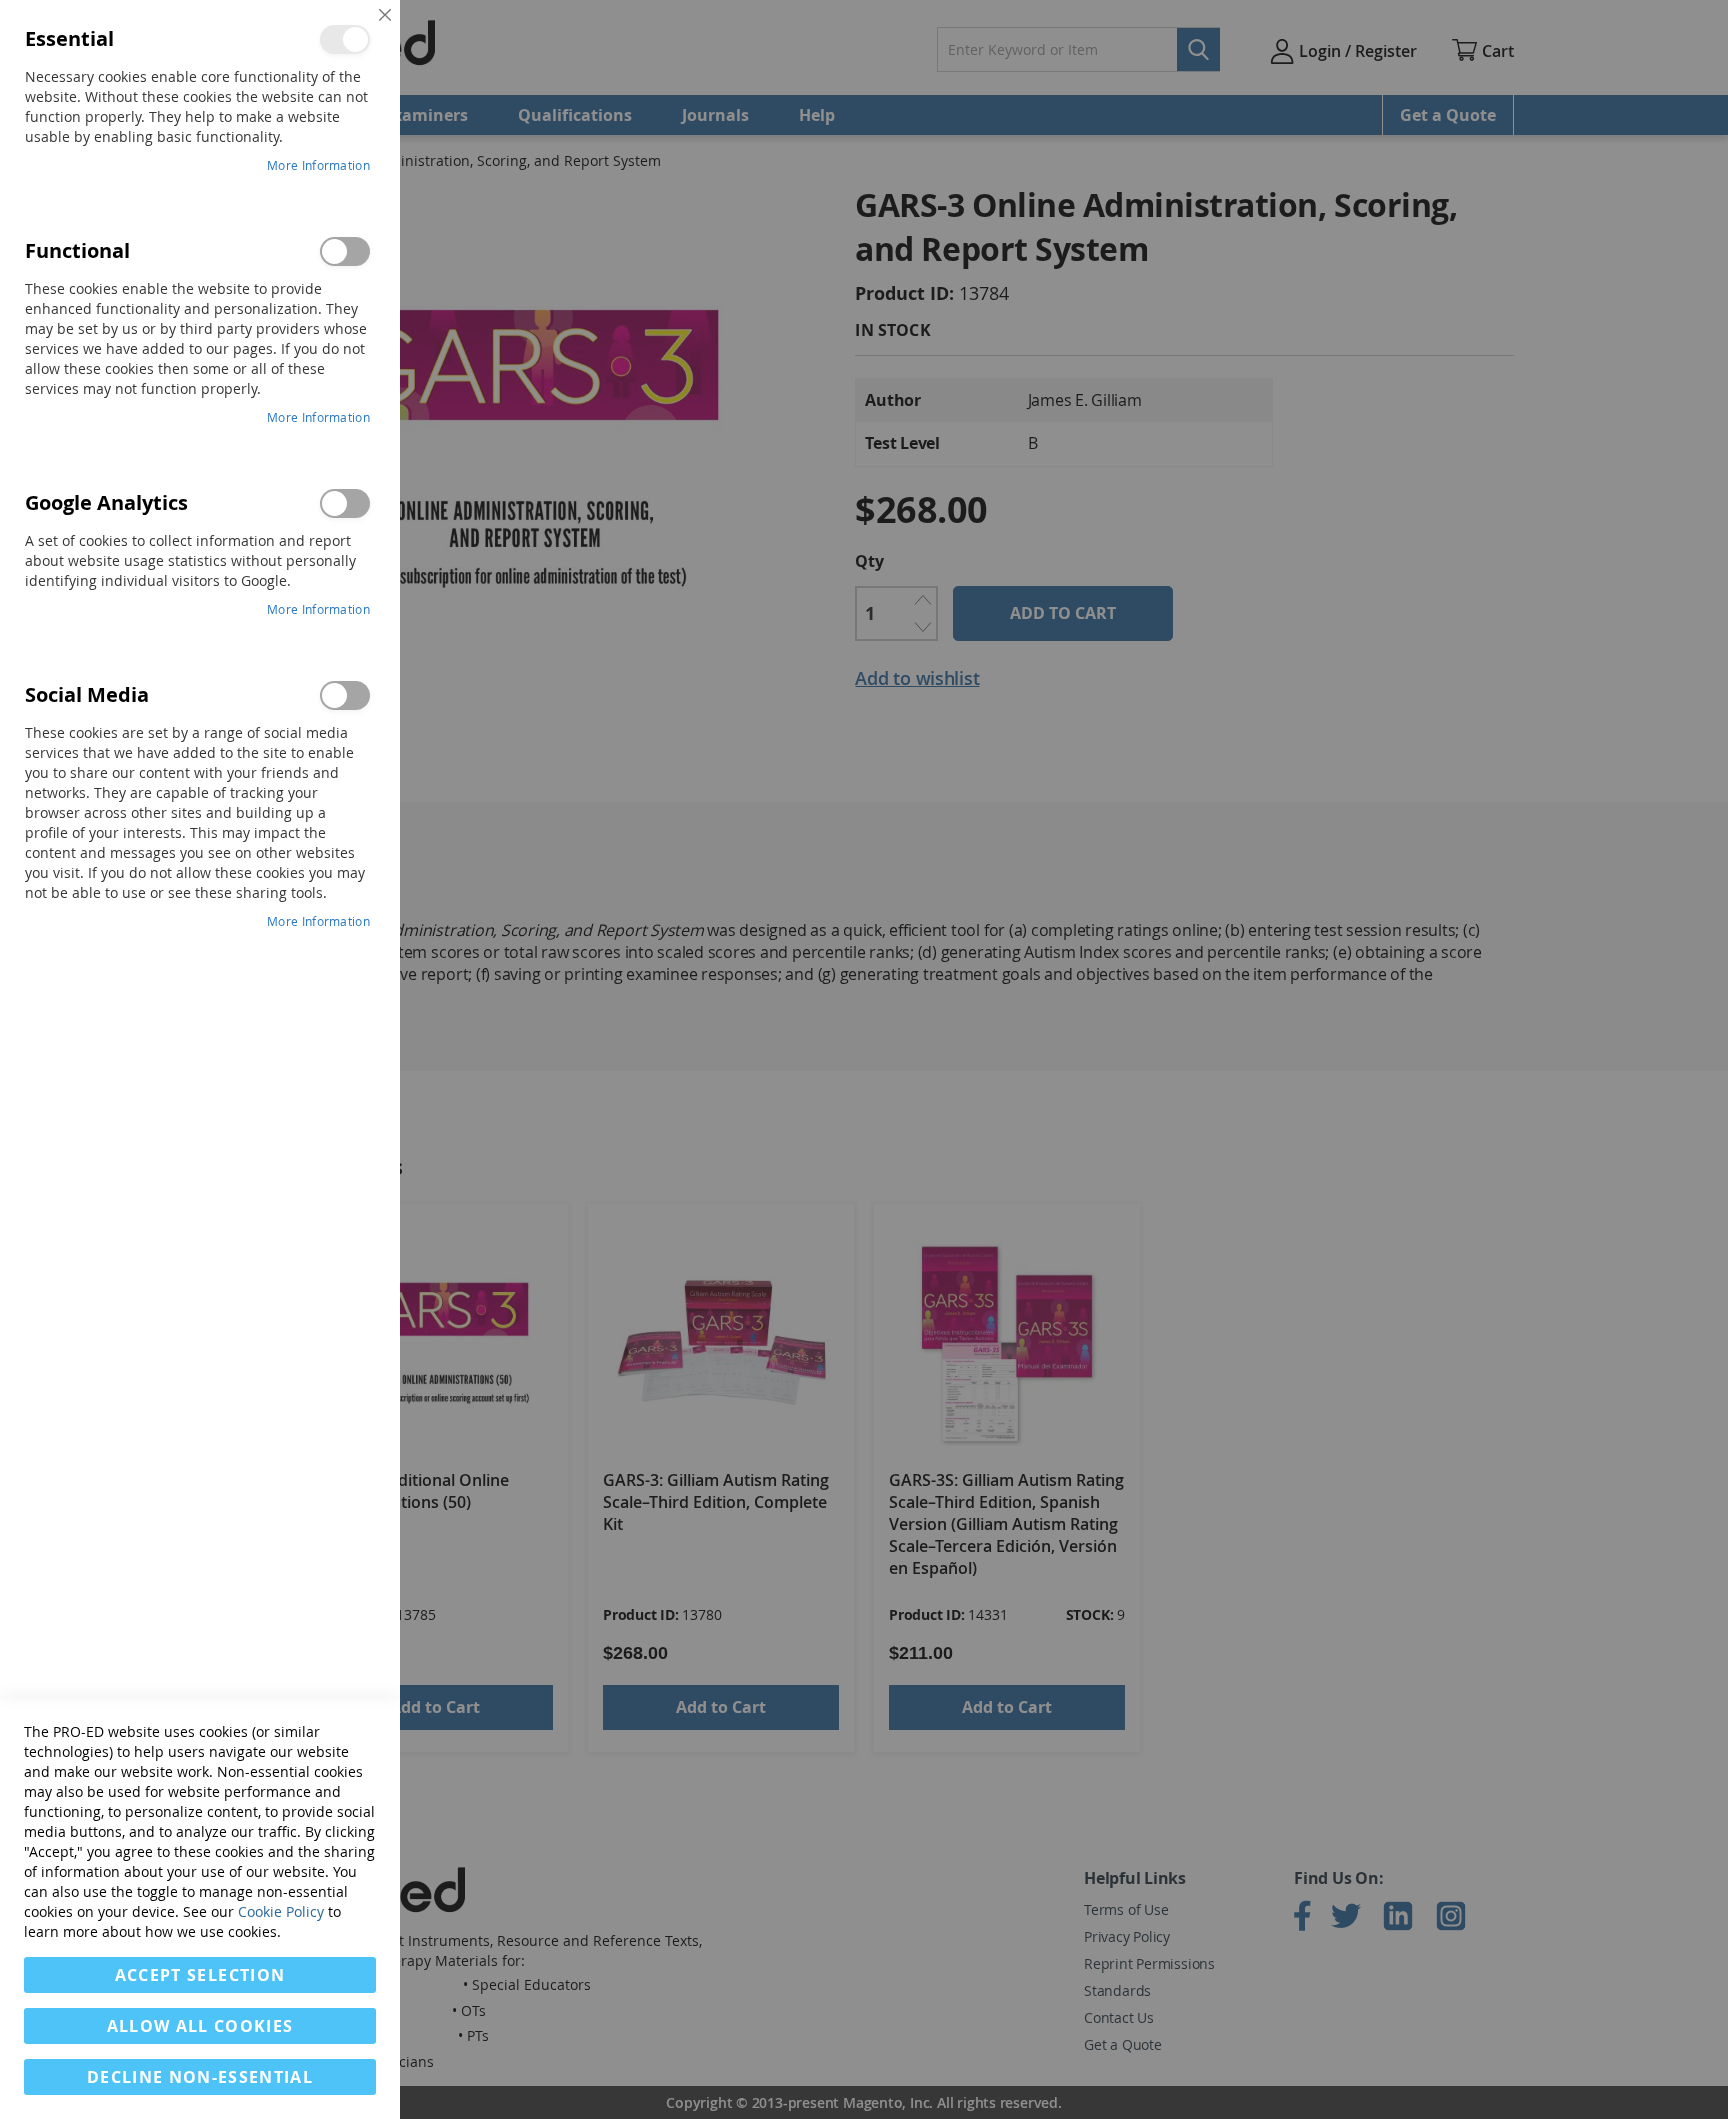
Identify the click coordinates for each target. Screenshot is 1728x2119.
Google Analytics (345, 503)
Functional (345, 251)
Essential (345, 39)
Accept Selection (200, 1975)
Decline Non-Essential (200, 2077)
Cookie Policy (281, 1911)
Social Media (345, 695)
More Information (318, 165)
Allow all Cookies (200, 2026)
